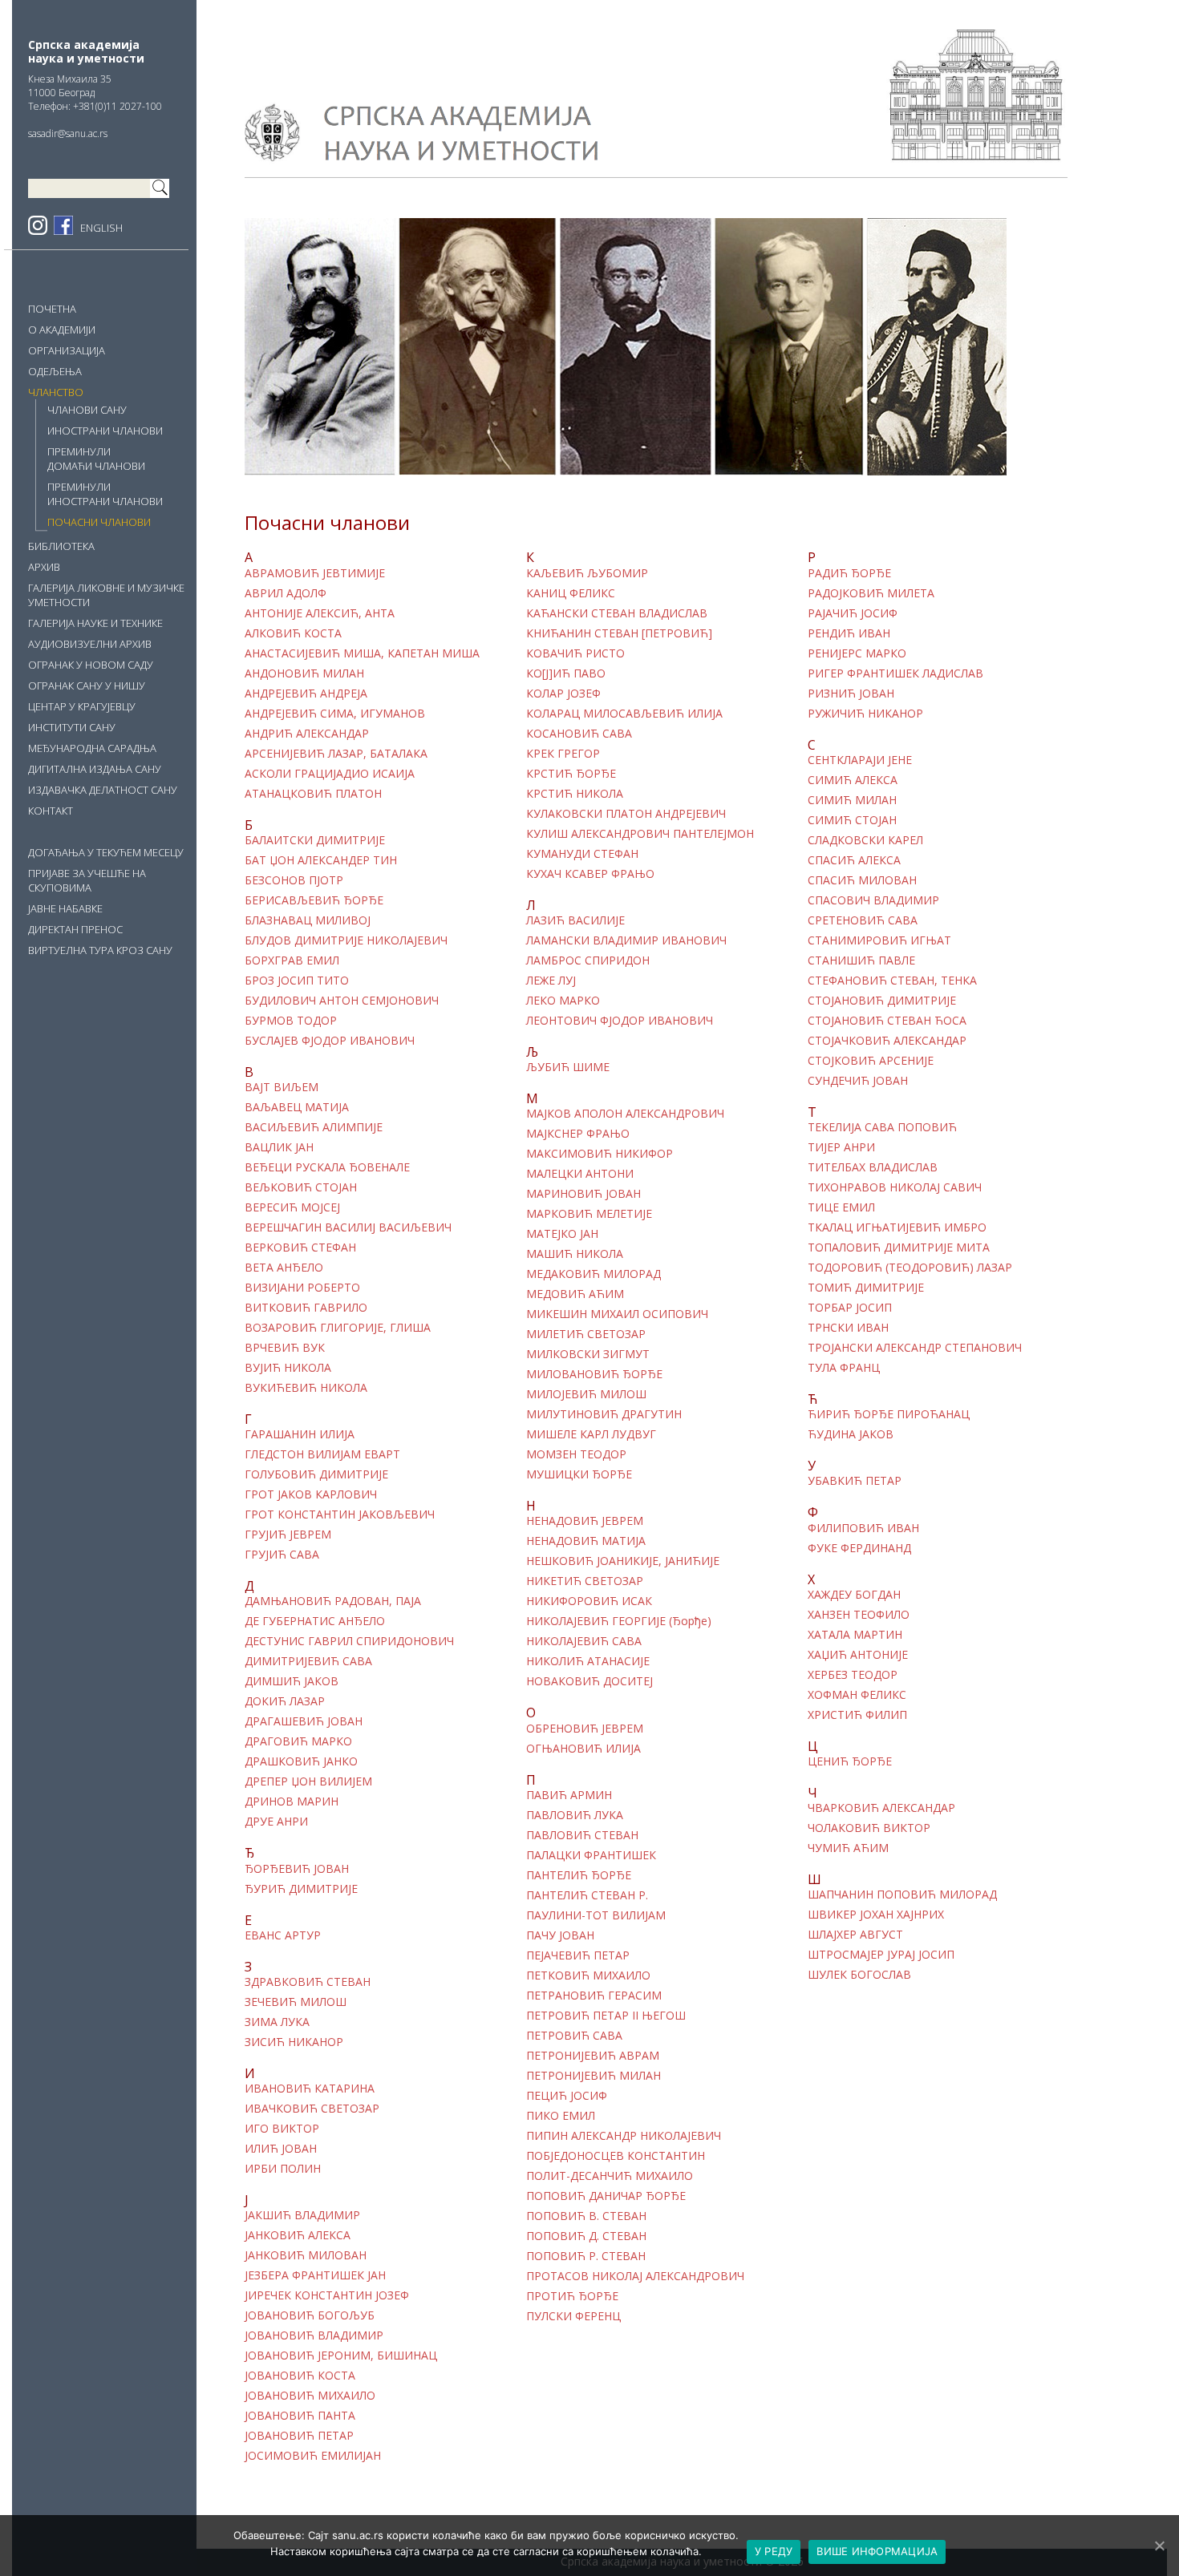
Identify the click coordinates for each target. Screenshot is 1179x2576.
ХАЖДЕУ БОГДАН (854, 1595)
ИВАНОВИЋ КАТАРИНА (310, 2089)
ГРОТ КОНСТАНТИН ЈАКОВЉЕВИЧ (340, 1514)
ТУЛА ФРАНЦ (844, 1368)
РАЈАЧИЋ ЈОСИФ (853, 613)
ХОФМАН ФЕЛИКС (857, 1695)
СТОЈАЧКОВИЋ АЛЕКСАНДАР (887, 1041)
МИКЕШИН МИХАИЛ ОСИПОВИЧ (617, 1314)
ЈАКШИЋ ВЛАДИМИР (302, 2215)
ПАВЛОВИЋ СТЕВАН (582, 1835)
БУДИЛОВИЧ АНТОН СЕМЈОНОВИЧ (342, 1001)
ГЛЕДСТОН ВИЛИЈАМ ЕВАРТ (322, 1454)
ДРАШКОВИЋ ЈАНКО (301, 1761)
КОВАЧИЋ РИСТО (575, 653)
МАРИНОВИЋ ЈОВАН (583, 1194)
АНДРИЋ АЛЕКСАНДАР (307, 734)
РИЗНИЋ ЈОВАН (851, 694)
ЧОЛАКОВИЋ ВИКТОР (869, 1828)
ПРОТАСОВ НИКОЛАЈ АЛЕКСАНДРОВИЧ (635, 2276)
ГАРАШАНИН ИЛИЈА (300, 1434)
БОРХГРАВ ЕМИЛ (292, 960)
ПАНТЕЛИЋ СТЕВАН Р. (587, 1895)
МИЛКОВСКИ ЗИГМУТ (588, 1354)
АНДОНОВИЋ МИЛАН (304, 673)
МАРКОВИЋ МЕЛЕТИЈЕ (589, 1214)
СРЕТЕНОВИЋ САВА (863, 920)
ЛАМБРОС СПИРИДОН (588, 960)
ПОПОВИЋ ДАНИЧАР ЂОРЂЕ (606, 2196)
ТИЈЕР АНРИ (841, 1147)
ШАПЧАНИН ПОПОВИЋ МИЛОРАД (902, 1895)
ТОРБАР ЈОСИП (850, 1308)
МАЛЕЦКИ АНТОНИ (580, 1174)
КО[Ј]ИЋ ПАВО (566, 673)
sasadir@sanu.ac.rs (68, 133)
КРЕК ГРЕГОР (563, 754)
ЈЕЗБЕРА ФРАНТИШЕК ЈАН (315, 2275)
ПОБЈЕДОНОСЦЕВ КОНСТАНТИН (616, 2156)
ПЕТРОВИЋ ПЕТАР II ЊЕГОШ (606, 2016)
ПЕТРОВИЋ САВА (574, 2036)
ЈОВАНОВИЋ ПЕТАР (299, 2436)
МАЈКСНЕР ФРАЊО (578, 1134)
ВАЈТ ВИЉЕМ (282, 1087)
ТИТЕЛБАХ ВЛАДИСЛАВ (873, 1167)
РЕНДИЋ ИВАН (849, 633)
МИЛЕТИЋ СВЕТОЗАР (586, 1334)
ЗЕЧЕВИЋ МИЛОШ (296, 2002)
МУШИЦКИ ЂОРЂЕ (579, 1474)
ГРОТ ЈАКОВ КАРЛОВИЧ (311, 1494)
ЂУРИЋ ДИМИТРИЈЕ (301, 1889)
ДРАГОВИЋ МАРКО (298, 1741)
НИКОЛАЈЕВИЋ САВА (584, 1641)
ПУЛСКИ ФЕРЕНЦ (573, 2316)
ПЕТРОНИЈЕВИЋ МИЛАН (594, 2076)
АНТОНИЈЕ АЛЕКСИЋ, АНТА (320, 613)
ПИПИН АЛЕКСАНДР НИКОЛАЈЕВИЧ (624, 2136)
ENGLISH (101, 228)
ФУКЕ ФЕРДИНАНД (859, 1548)
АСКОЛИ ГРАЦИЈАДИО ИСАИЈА (330, 774)
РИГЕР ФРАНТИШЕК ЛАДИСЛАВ (895, 673)
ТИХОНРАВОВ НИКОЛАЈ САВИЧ (895, 1187)
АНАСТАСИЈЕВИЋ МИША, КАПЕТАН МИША (362, 653)
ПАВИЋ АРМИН (569, 1795)
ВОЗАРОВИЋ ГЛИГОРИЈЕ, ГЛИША (338, 1328)
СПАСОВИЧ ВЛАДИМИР (873, 900)
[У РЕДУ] (1159, 2546)
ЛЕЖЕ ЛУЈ (551, 981)
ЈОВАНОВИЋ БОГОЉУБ (310, 2315)
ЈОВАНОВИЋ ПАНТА (300, 2416)
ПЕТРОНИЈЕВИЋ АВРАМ (593, 2056)
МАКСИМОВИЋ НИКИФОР (600, 1154)
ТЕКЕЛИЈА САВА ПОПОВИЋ (882, 1127)
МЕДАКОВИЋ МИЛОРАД (594, 1274)
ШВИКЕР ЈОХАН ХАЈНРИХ (876, 1915)
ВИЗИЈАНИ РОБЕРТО (302, 1288)
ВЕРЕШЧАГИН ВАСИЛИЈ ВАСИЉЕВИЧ (348, 1227)
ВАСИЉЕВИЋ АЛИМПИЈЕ (314, 1127)
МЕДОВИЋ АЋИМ (575, 1294)
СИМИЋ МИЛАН (852, 800)
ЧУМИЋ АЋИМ (848, 1848)
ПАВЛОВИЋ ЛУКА (575, 1815)
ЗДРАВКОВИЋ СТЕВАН (308, 1982)
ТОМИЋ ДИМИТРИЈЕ (866, 1288)
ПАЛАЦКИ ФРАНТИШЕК (591, 1855)
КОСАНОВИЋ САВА (579, 734)
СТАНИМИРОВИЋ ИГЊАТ (879, 940)
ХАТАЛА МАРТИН (855, 1635)
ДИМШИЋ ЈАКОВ (292, 1681)
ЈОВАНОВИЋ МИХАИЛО (310, 2396)
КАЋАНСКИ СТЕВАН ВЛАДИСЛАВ (617, 613)
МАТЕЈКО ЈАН (562, 1234)
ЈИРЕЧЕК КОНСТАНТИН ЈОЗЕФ (327, 2295)
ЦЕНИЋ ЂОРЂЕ (850, 1761)
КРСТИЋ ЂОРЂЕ (571, 774)
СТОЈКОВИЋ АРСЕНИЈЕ (871, 1061)
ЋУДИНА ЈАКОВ (851, 1434)
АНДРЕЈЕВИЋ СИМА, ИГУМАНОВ (335, 714)
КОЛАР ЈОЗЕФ (563, 694)
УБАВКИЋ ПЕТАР (855, 1481)
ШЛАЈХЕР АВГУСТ (855, 1935)
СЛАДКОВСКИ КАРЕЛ (865, 840)
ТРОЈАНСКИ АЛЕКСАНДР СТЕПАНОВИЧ (915, 1348)
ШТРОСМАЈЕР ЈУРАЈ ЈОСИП (881, 1955)
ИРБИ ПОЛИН (283, 2169)
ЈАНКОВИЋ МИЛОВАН (306, 2255)
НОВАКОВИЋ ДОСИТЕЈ (589, 1681)
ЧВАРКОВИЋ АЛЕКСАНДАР (881, 1808)
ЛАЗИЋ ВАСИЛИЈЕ (575, 920)
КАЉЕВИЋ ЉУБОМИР (587, 573)
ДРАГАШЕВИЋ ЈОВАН (304, 1721)
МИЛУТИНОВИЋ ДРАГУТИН (604, 1414)
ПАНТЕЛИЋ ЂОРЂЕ (579, 1875)
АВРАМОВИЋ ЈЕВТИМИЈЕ (315, 573)
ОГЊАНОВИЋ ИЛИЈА (583, 1749)
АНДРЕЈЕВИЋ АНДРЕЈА (306, 694)
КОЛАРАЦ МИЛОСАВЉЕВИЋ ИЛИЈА (624, 714)
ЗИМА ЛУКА (277, 2022)
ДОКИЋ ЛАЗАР (285, 1701)
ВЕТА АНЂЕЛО (284, 1268)
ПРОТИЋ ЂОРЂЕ (572, 2296)
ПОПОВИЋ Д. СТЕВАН (586, 2236)
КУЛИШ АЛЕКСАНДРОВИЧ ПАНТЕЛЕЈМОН (640, 834)
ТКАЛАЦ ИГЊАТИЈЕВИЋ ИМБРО (897, 1227)
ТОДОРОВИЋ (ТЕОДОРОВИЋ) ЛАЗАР (910, 1268)
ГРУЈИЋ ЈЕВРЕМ (288, 1535)
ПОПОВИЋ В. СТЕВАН (586, 2216)
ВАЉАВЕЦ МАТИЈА (297, 1107)
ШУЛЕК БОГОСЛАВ (859, 1975)
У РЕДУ (774, 2551)
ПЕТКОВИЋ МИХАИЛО (588, 1975)
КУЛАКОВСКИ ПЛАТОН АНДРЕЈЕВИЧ (626, 814)
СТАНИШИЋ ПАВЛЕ (861, 960)
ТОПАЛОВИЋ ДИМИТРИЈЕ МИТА (899, 1248)
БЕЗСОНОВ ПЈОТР (294, 880)
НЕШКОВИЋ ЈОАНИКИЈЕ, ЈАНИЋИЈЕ (623, 1561)
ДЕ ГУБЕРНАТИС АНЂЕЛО (315, 1621)
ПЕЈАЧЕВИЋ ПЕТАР (578, 1955)
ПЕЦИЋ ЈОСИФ (567, 2096)
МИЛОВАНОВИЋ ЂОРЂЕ (594, 1374)
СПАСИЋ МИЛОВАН (862, 880)
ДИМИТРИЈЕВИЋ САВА (308, 1661)
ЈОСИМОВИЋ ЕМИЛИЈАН (313, 2456)
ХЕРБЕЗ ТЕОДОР (853, 1675)
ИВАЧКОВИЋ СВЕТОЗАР (312, 2109)
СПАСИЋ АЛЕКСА (854, 860)
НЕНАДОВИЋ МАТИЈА (586, 1541)
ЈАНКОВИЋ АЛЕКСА (298, 2235)
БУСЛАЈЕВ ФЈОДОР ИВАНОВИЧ (330, 1041)
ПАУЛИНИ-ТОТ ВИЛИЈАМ (596, 1915)
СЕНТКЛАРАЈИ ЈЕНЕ (860, 760)
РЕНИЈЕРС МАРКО (857, 653)
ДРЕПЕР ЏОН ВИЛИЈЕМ (308, 1781)
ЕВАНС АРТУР (283, 1935)
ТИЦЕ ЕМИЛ (841, 1207)
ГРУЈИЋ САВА (282, 1555)
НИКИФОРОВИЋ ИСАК (589, 1601)
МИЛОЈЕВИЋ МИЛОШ (586, 1394)
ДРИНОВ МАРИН (292, 1802)
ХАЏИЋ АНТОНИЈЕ (858, 1655)
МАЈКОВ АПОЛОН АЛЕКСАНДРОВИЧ (625, 1114)
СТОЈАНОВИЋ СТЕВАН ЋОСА (887, 1021)
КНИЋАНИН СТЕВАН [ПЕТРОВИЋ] (619, 633)
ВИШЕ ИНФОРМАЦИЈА (877, 2551)
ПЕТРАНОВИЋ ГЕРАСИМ (594, 1996)
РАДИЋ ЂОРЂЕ (849, 573)
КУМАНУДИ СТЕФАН (582, 854)
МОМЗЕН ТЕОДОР (576, 1454)
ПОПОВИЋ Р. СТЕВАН (586, 2256)
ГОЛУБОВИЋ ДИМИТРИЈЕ (316, 1474)
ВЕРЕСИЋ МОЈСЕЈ (292, 1207)
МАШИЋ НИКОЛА (575, 1254)
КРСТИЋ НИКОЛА (575, 794)
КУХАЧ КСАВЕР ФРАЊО (590, 874)
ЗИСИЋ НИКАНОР (294, 2042)
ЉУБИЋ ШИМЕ (568, 1067)
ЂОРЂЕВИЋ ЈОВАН (298, 1869)
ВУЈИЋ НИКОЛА (288, 1368)
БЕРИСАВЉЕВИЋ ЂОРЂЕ (314, 900)
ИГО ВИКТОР (282, 2129)
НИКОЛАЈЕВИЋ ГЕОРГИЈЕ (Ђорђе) (619, 1621)
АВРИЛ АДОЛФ (286, 593)
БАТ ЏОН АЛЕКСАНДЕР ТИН (321, 860)
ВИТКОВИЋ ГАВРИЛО (306, 1308)
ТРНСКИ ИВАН (848, 1328)
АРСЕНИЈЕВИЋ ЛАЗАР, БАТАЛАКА (336, 754)
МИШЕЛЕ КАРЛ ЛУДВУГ (591, 1434)
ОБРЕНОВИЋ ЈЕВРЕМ (585, 1729)
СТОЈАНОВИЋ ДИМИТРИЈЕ (882, 1001)
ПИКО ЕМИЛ (561, 2116)
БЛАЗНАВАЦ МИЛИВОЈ (308, 920)
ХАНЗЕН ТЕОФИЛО (859, 1615)
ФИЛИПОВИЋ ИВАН (863, 1528)
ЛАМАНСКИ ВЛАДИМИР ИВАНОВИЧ (626, 940)
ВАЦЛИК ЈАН (279, 1147)
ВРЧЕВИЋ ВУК (285, 1348)
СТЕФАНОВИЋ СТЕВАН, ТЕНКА (892, 981)
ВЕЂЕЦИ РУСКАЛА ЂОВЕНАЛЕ (327, 1167)
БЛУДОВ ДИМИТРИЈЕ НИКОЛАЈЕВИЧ (346, 940)
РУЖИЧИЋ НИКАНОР (865, 714)
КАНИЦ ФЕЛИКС (571, 593)
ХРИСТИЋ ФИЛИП (857, 1715)
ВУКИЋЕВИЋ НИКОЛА (306, 1388)
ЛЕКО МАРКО (563, 1001)
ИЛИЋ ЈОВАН (281, 2149)
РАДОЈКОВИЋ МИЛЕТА (871, 593)
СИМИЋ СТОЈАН (852, 820)
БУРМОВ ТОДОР (291, 1021)
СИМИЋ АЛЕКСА (853, 780)
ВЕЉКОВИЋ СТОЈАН (301, 1187)
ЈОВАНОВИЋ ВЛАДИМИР (314, 2335)
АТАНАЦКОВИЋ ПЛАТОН (313, 794)
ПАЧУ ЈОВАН (560, 1935)
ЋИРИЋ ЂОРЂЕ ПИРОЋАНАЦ (889, 1414)
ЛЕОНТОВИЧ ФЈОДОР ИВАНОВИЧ (620, 1021)
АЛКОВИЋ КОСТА (293, 633)
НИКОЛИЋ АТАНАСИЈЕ (588, 1661)
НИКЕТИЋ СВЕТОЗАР (585, 1581)
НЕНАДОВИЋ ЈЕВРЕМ (585, 1521)
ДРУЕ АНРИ (276, 1822)
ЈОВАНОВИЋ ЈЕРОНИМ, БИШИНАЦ (341, 2356)
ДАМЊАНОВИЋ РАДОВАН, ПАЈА (333, 1601)
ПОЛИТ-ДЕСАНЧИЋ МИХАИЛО (610, 2176)
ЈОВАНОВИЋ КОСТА (300, 2376)
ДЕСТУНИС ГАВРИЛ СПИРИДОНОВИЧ (349, 1641)
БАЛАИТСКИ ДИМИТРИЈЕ (315, 840)
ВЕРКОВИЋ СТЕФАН (300, 1248)
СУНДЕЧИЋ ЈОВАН (858, 1081)
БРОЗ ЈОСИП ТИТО (297, 981)
